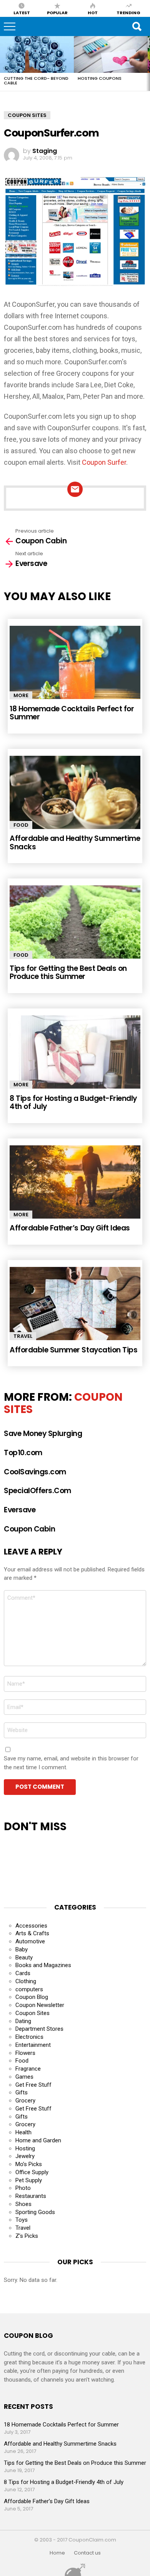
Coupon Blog (32, 1997)
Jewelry (25, 2156)
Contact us (87, 2553)
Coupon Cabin (29, 1529)
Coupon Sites (32, 2013)
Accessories (31, 1926)
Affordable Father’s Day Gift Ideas (70, 1228)
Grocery (25, 2101)
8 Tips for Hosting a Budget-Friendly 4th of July (73, 1102)
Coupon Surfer (104, 462)
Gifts (22, 2092)
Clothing (26, 1981)
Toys (22, 2220)
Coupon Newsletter (40, 2005)
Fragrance (28, 2069)
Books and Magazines (43, 1965)
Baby (22, 1949)
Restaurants (31, 2196)
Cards (23, 1973)
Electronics (29, 2037)
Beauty (24, 1957)
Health (23, 2132)
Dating (23, 2021)
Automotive (30, 1941)
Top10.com (23, 1453)
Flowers (25, 2053)
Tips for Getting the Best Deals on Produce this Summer (68, 972)
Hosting (25, 2148)
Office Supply (32, 2172)
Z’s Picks (27, 2236)
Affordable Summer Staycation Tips (73, 1350)
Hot (93, 12)
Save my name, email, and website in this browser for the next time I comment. (71, 1763)
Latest (22, 12)
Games (24, 2077)
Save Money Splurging (43, 1434)
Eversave (20, 1510)
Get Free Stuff (33, 2085)
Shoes (23, 2204)
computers (29, 1989)
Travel (23, 1336)
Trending (128, 12)
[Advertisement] (65, 1864)
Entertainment (33, 2045)
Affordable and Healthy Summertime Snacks (75, 842)
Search (137, 26)
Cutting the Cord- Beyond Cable (36, 81)
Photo (23, 2188)
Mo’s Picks (29, 2164)
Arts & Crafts (32, 1933)
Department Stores (39, 2029)
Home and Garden (38, 2140)
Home (57, 2553)
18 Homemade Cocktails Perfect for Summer (72, 713)
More (21, 695)
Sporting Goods (35, 2212)
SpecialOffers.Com (37, 1491)
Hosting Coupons (100, 78)
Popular (57, 12)
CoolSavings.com (35, 1472)
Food (21, 825)
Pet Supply (29, 2180)
